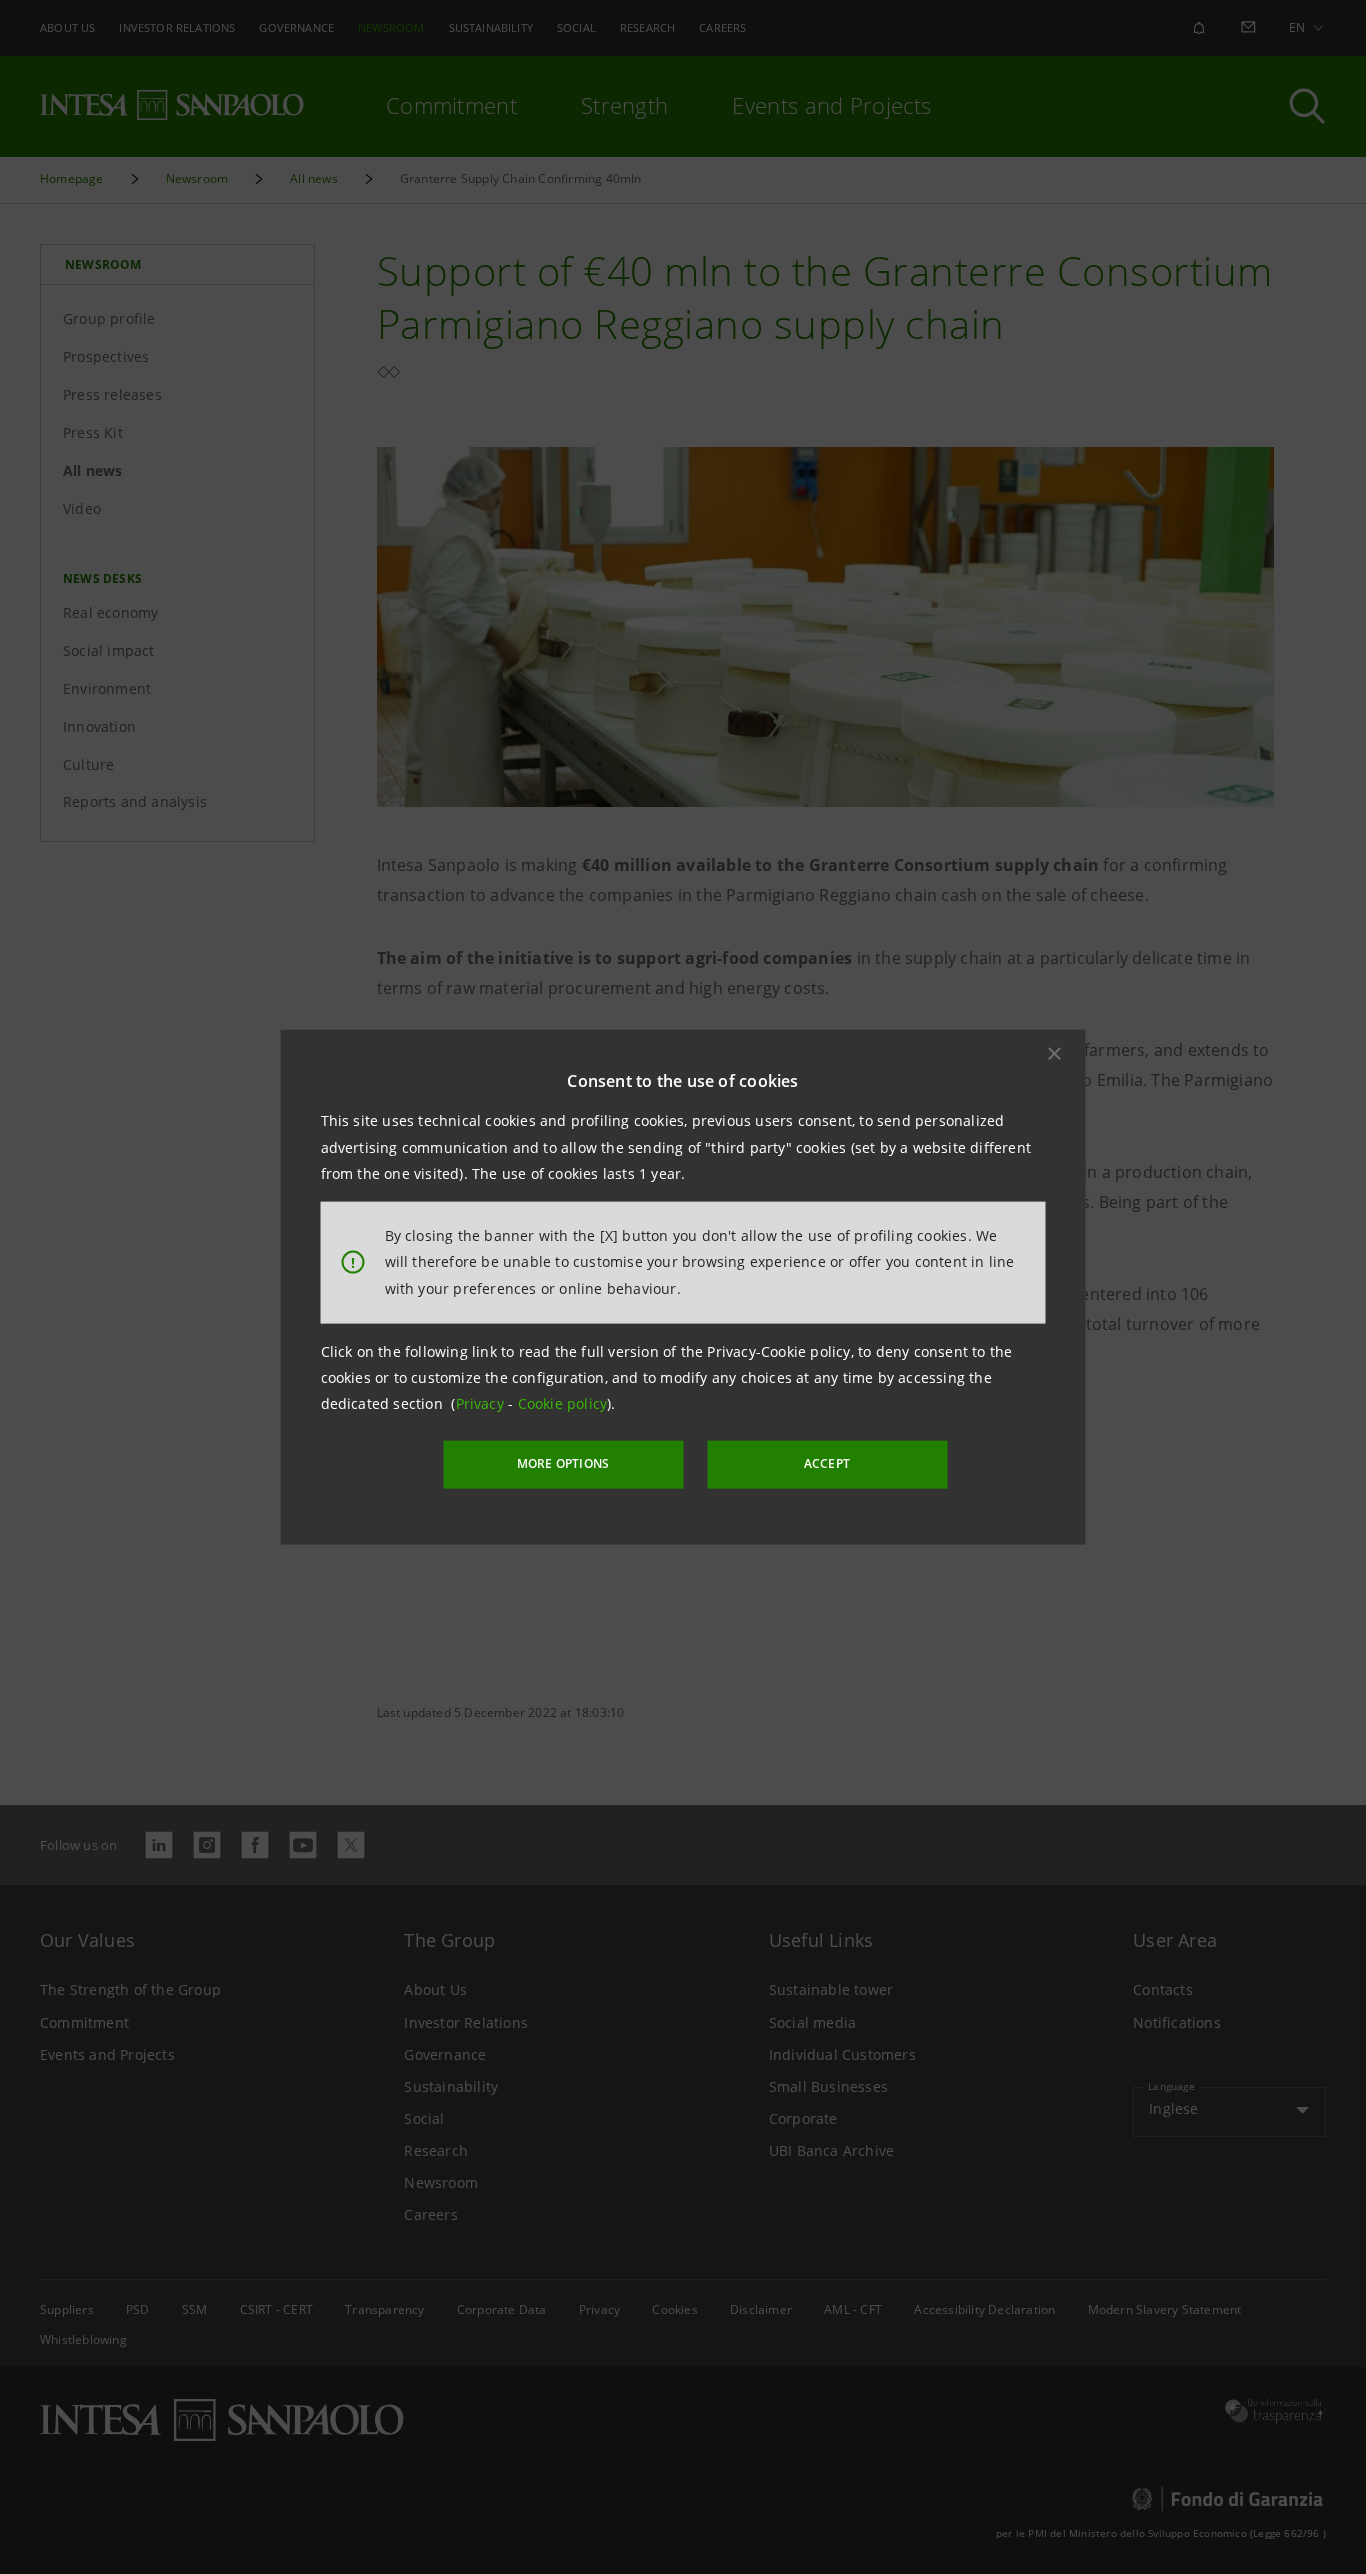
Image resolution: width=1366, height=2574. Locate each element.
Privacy (482, 1403)
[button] (1055, 1054)
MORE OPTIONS (563, 1463)
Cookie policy (563, 1403)
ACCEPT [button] (827, 1463)
